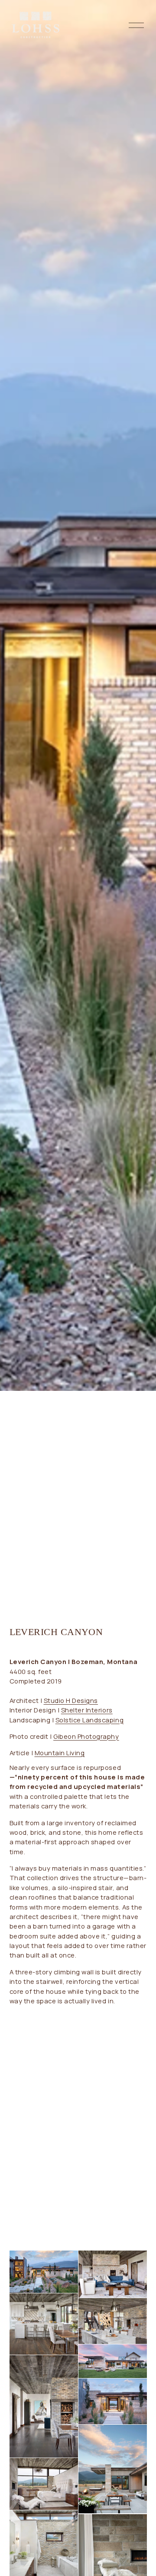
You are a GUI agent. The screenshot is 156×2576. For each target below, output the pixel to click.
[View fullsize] (44, 2272)
